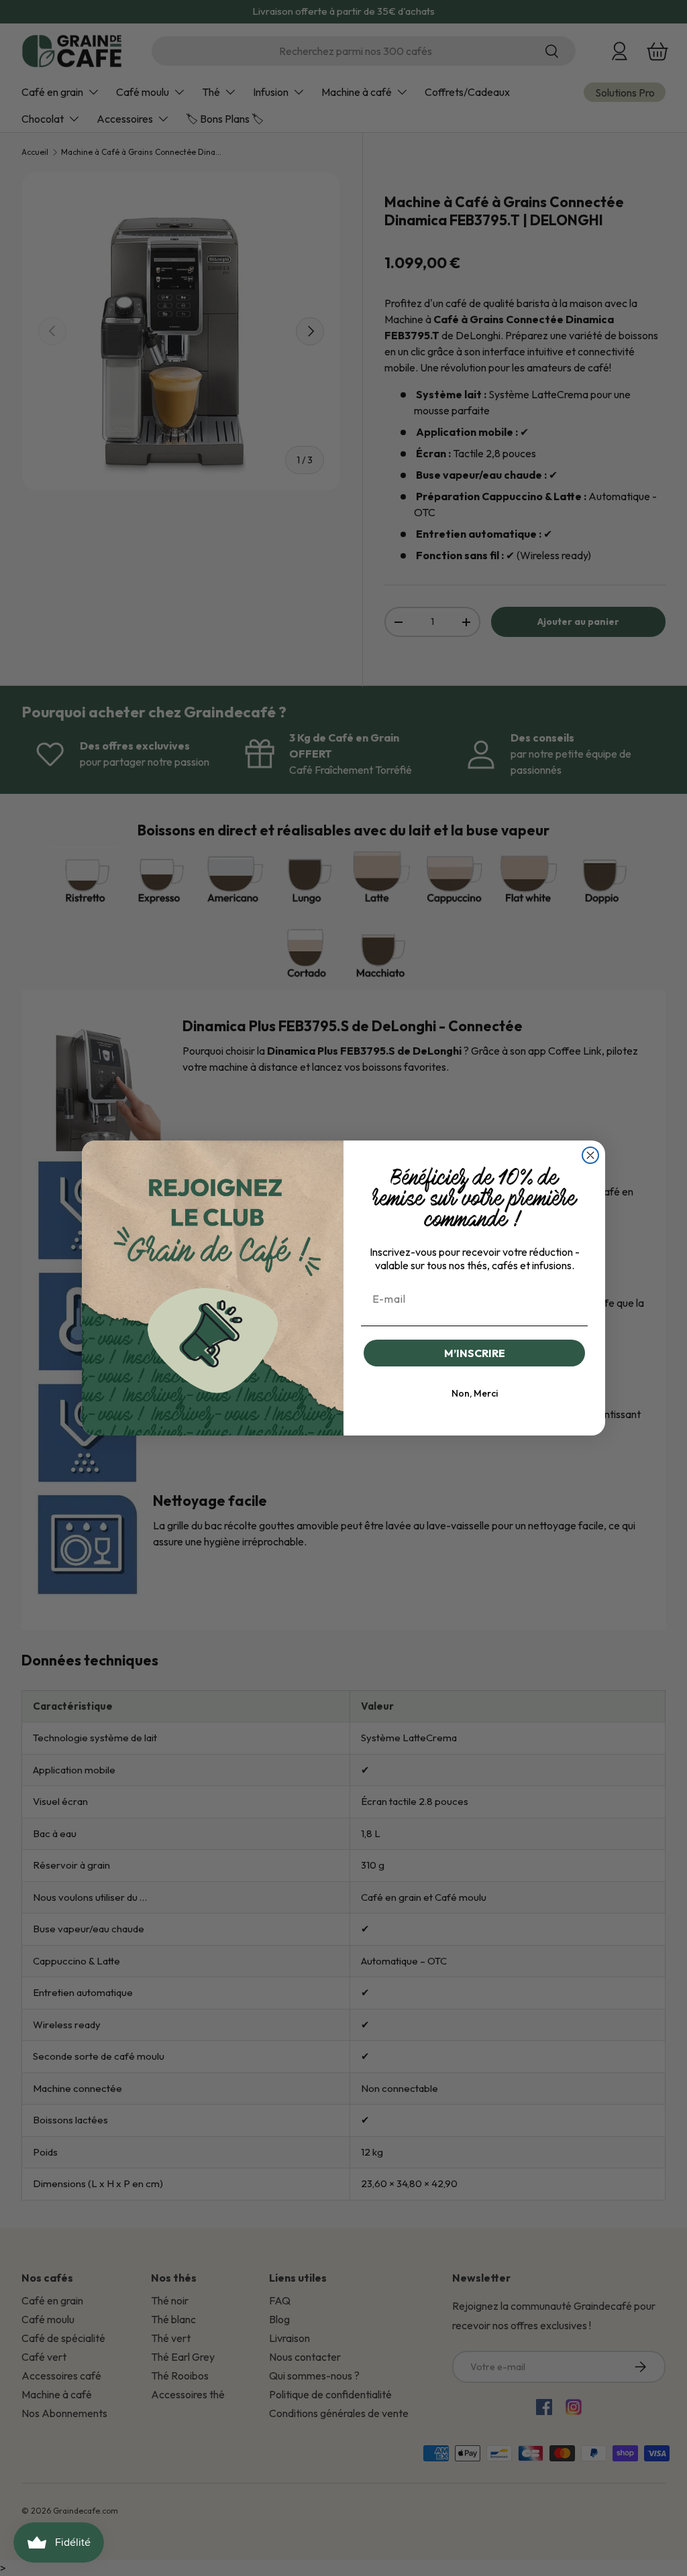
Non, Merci (475, 1393)
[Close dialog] (590, 1155)
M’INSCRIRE (475, 1353)
